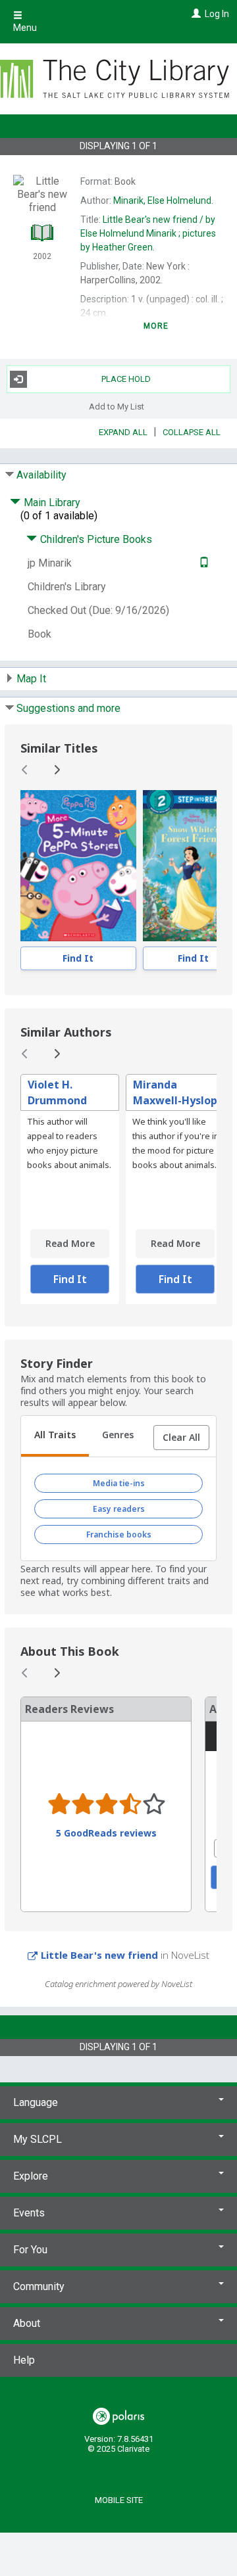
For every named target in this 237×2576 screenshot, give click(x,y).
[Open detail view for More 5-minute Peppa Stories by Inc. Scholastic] (78, 866)
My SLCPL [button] (38, 2139)
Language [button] (36, 2102)
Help (24, 2360)
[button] (181, 1438)
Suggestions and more (68, 708)
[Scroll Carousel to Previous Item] (25, 770)
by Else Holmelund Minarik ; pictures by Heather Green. (148, 233)
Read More (70, 1243)
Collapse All (192, 432)
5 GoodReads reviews (106, 1833)
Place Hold (126, 379)
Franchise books (119, 1534)
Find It (78, 958)
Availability (41, 475)
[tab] (55, 1436)
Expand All (123, 432)
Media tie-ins (119, 1483)
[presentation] (78, 866)
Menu (25, 28)
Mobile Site (119, 2500)
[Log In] (195, 14)
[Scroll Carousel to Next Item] (57, 770)
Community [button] (39, 2286)
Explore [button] (31, 2176)
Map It (31, 679)
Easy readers (119, 1509)
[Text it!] (202, 563)
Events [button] (29, 2213)
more (156, 326)
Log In (217, 14)
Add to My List (117, 407)
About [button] (27, 2323)
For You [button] (30, 2250)
